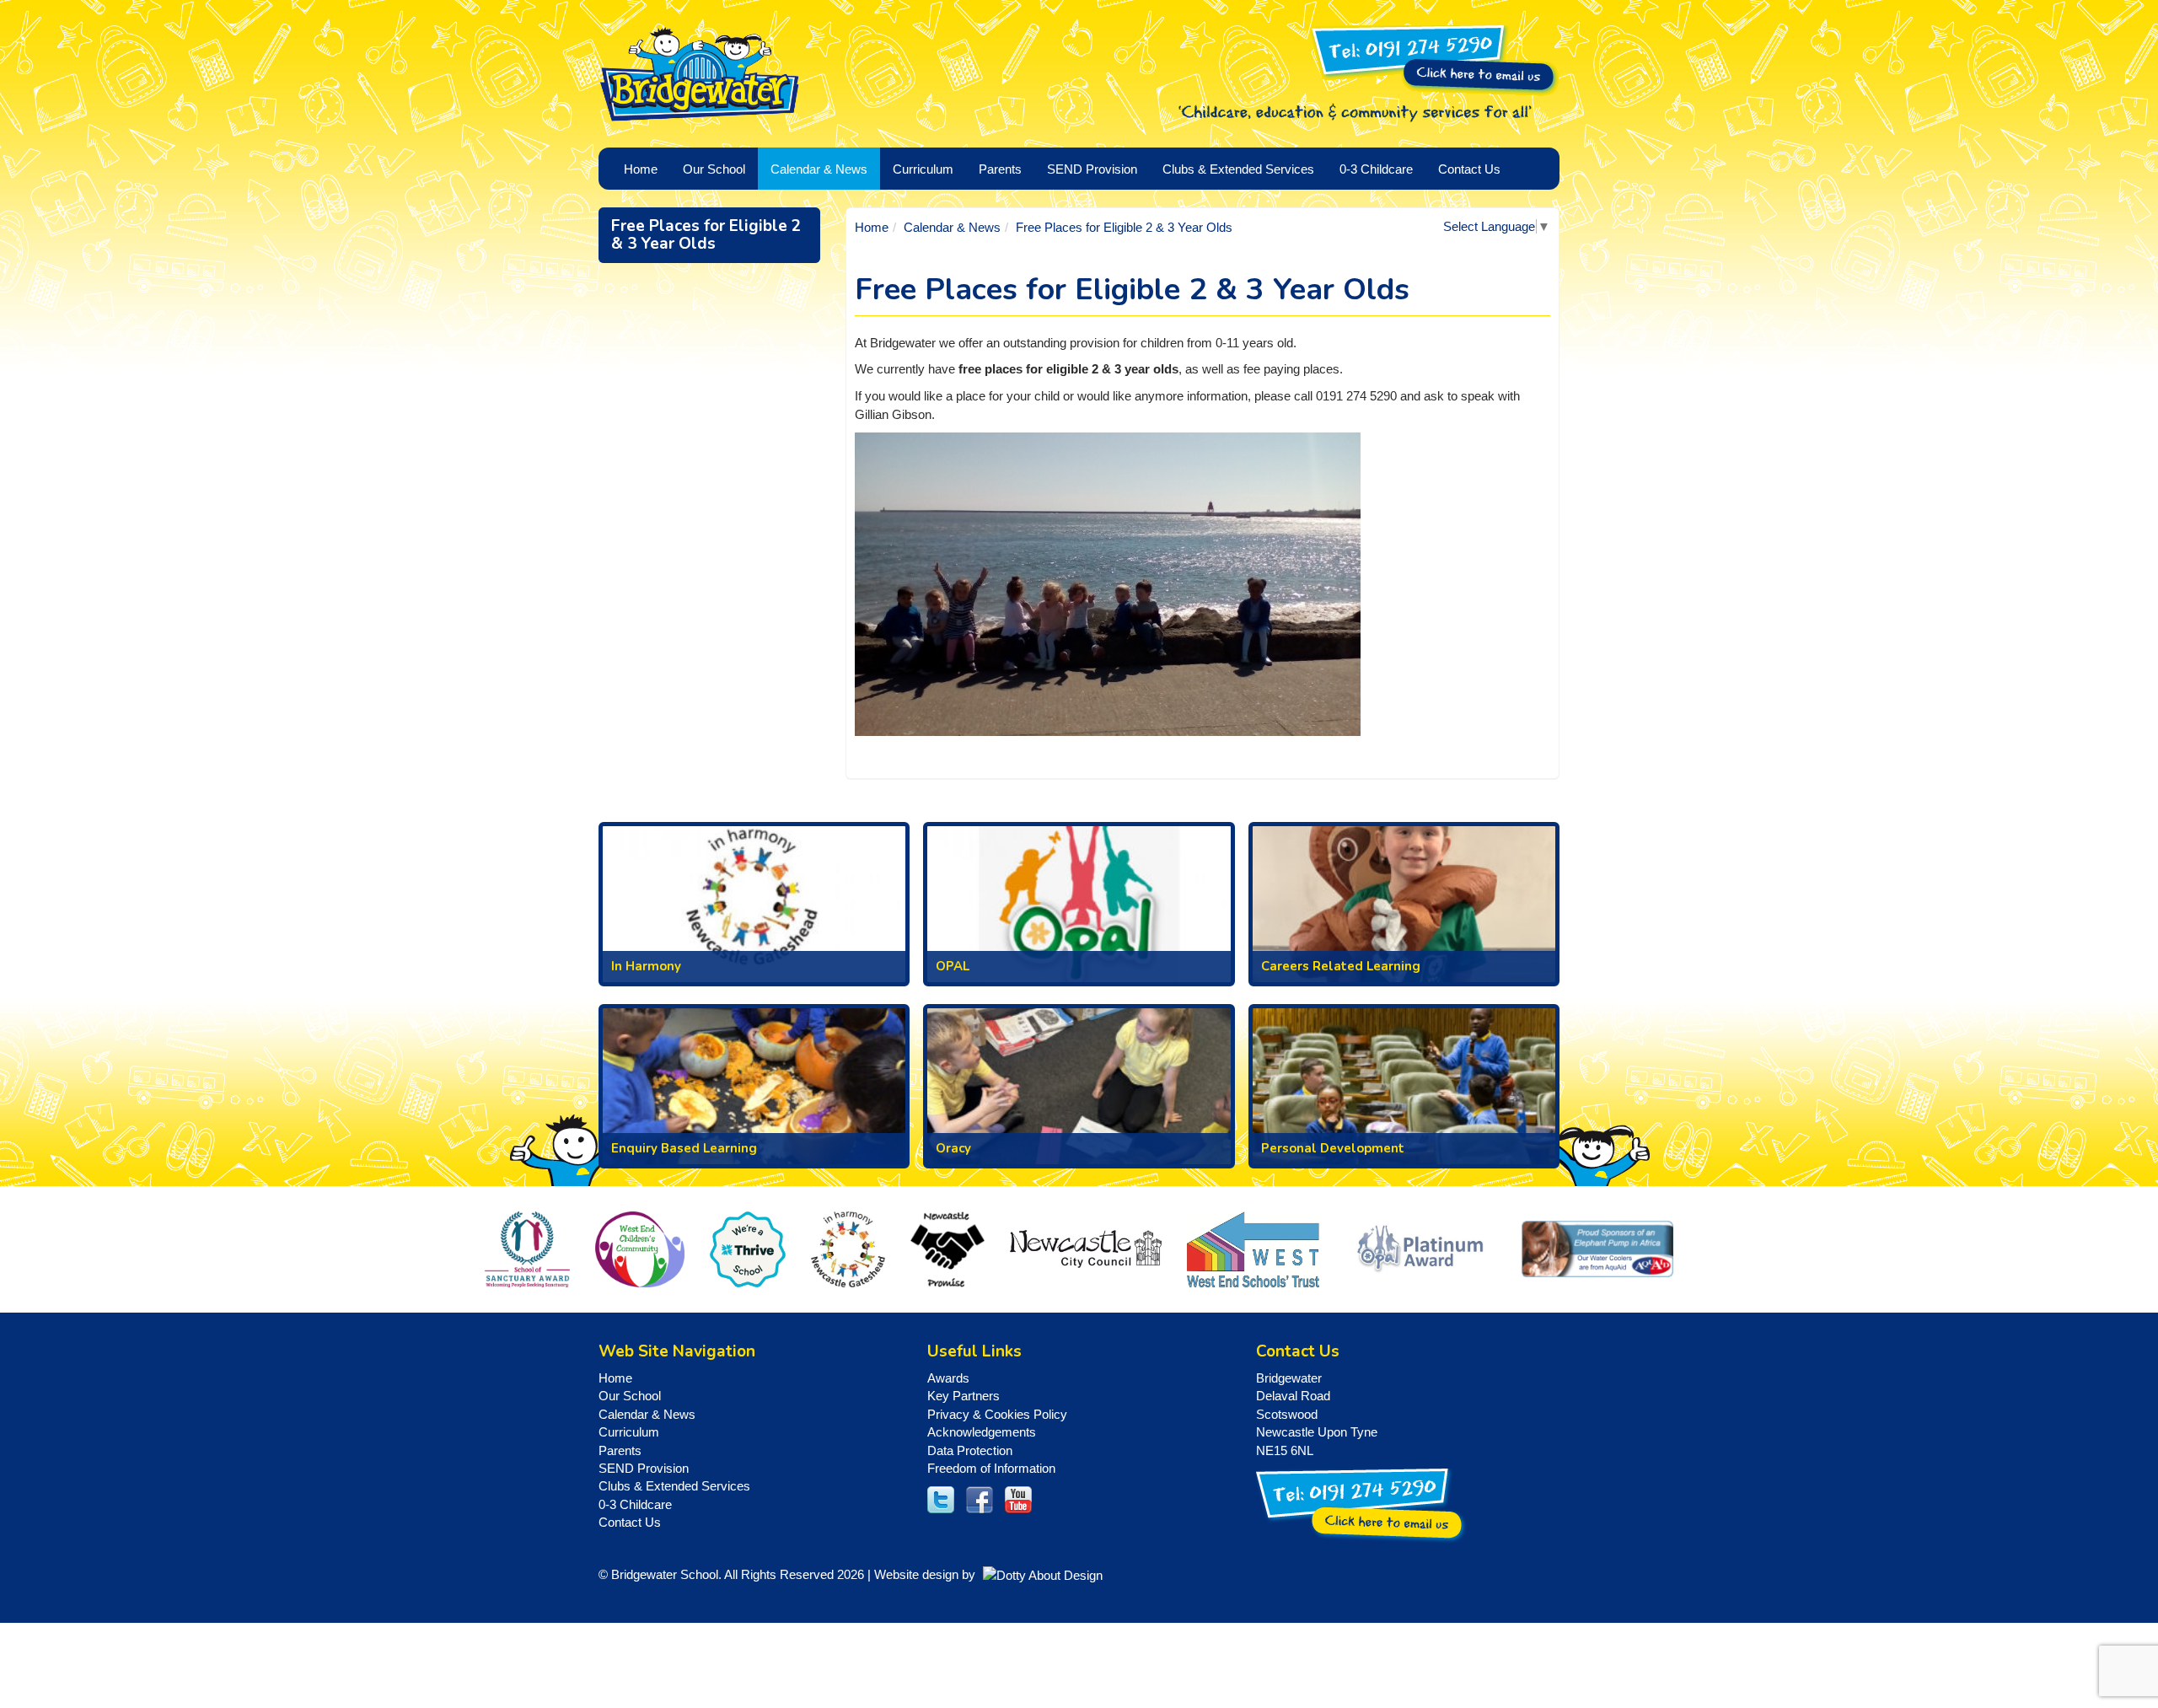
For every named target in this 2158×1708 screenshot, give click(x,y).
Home (872, 227)
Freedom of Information (991, 1468)
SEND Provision (1092, 169)
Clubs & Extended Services (674, 1486)
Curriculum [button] (923, 169)
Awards (948, 1378)
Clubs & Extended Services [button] (1238, 169)
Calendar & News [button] (819, 169)
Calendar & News (952, 227)
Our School (630, 1396)
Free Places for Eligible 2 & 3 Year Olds (706, 235)
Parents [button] (1000, 169)
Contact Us (1469, 169)
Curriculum (629, 1432)
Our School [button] (714, 169)
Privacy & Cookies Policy (997, 1414)
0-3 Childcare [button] (1376, 169)
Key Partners (964, 1396)
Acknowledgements (982, 1432)
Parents (620, 1450)
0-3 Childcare (635, 1504)
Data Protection (970, 1450)
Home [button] (641, 169)
